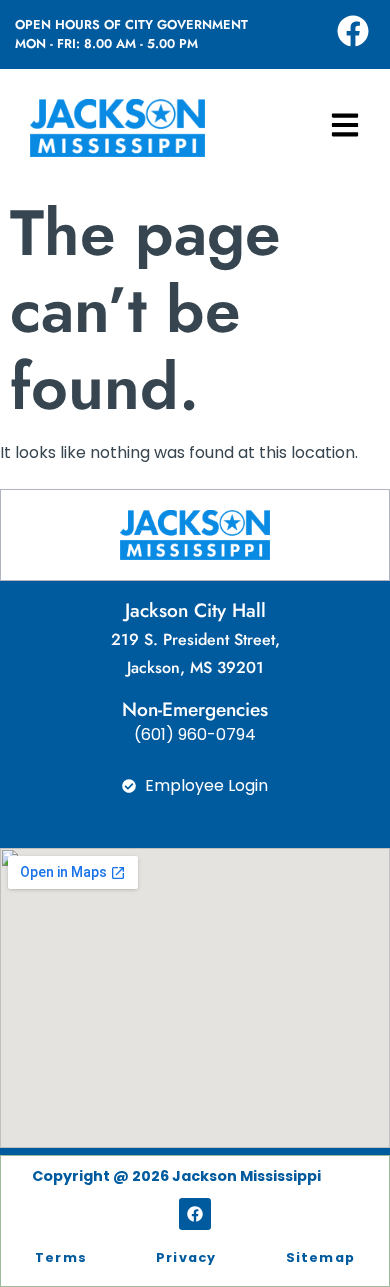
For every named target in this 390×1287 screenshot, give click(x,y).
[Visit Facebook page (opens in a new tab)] (353, 31)
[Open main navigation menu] (345, 125)
